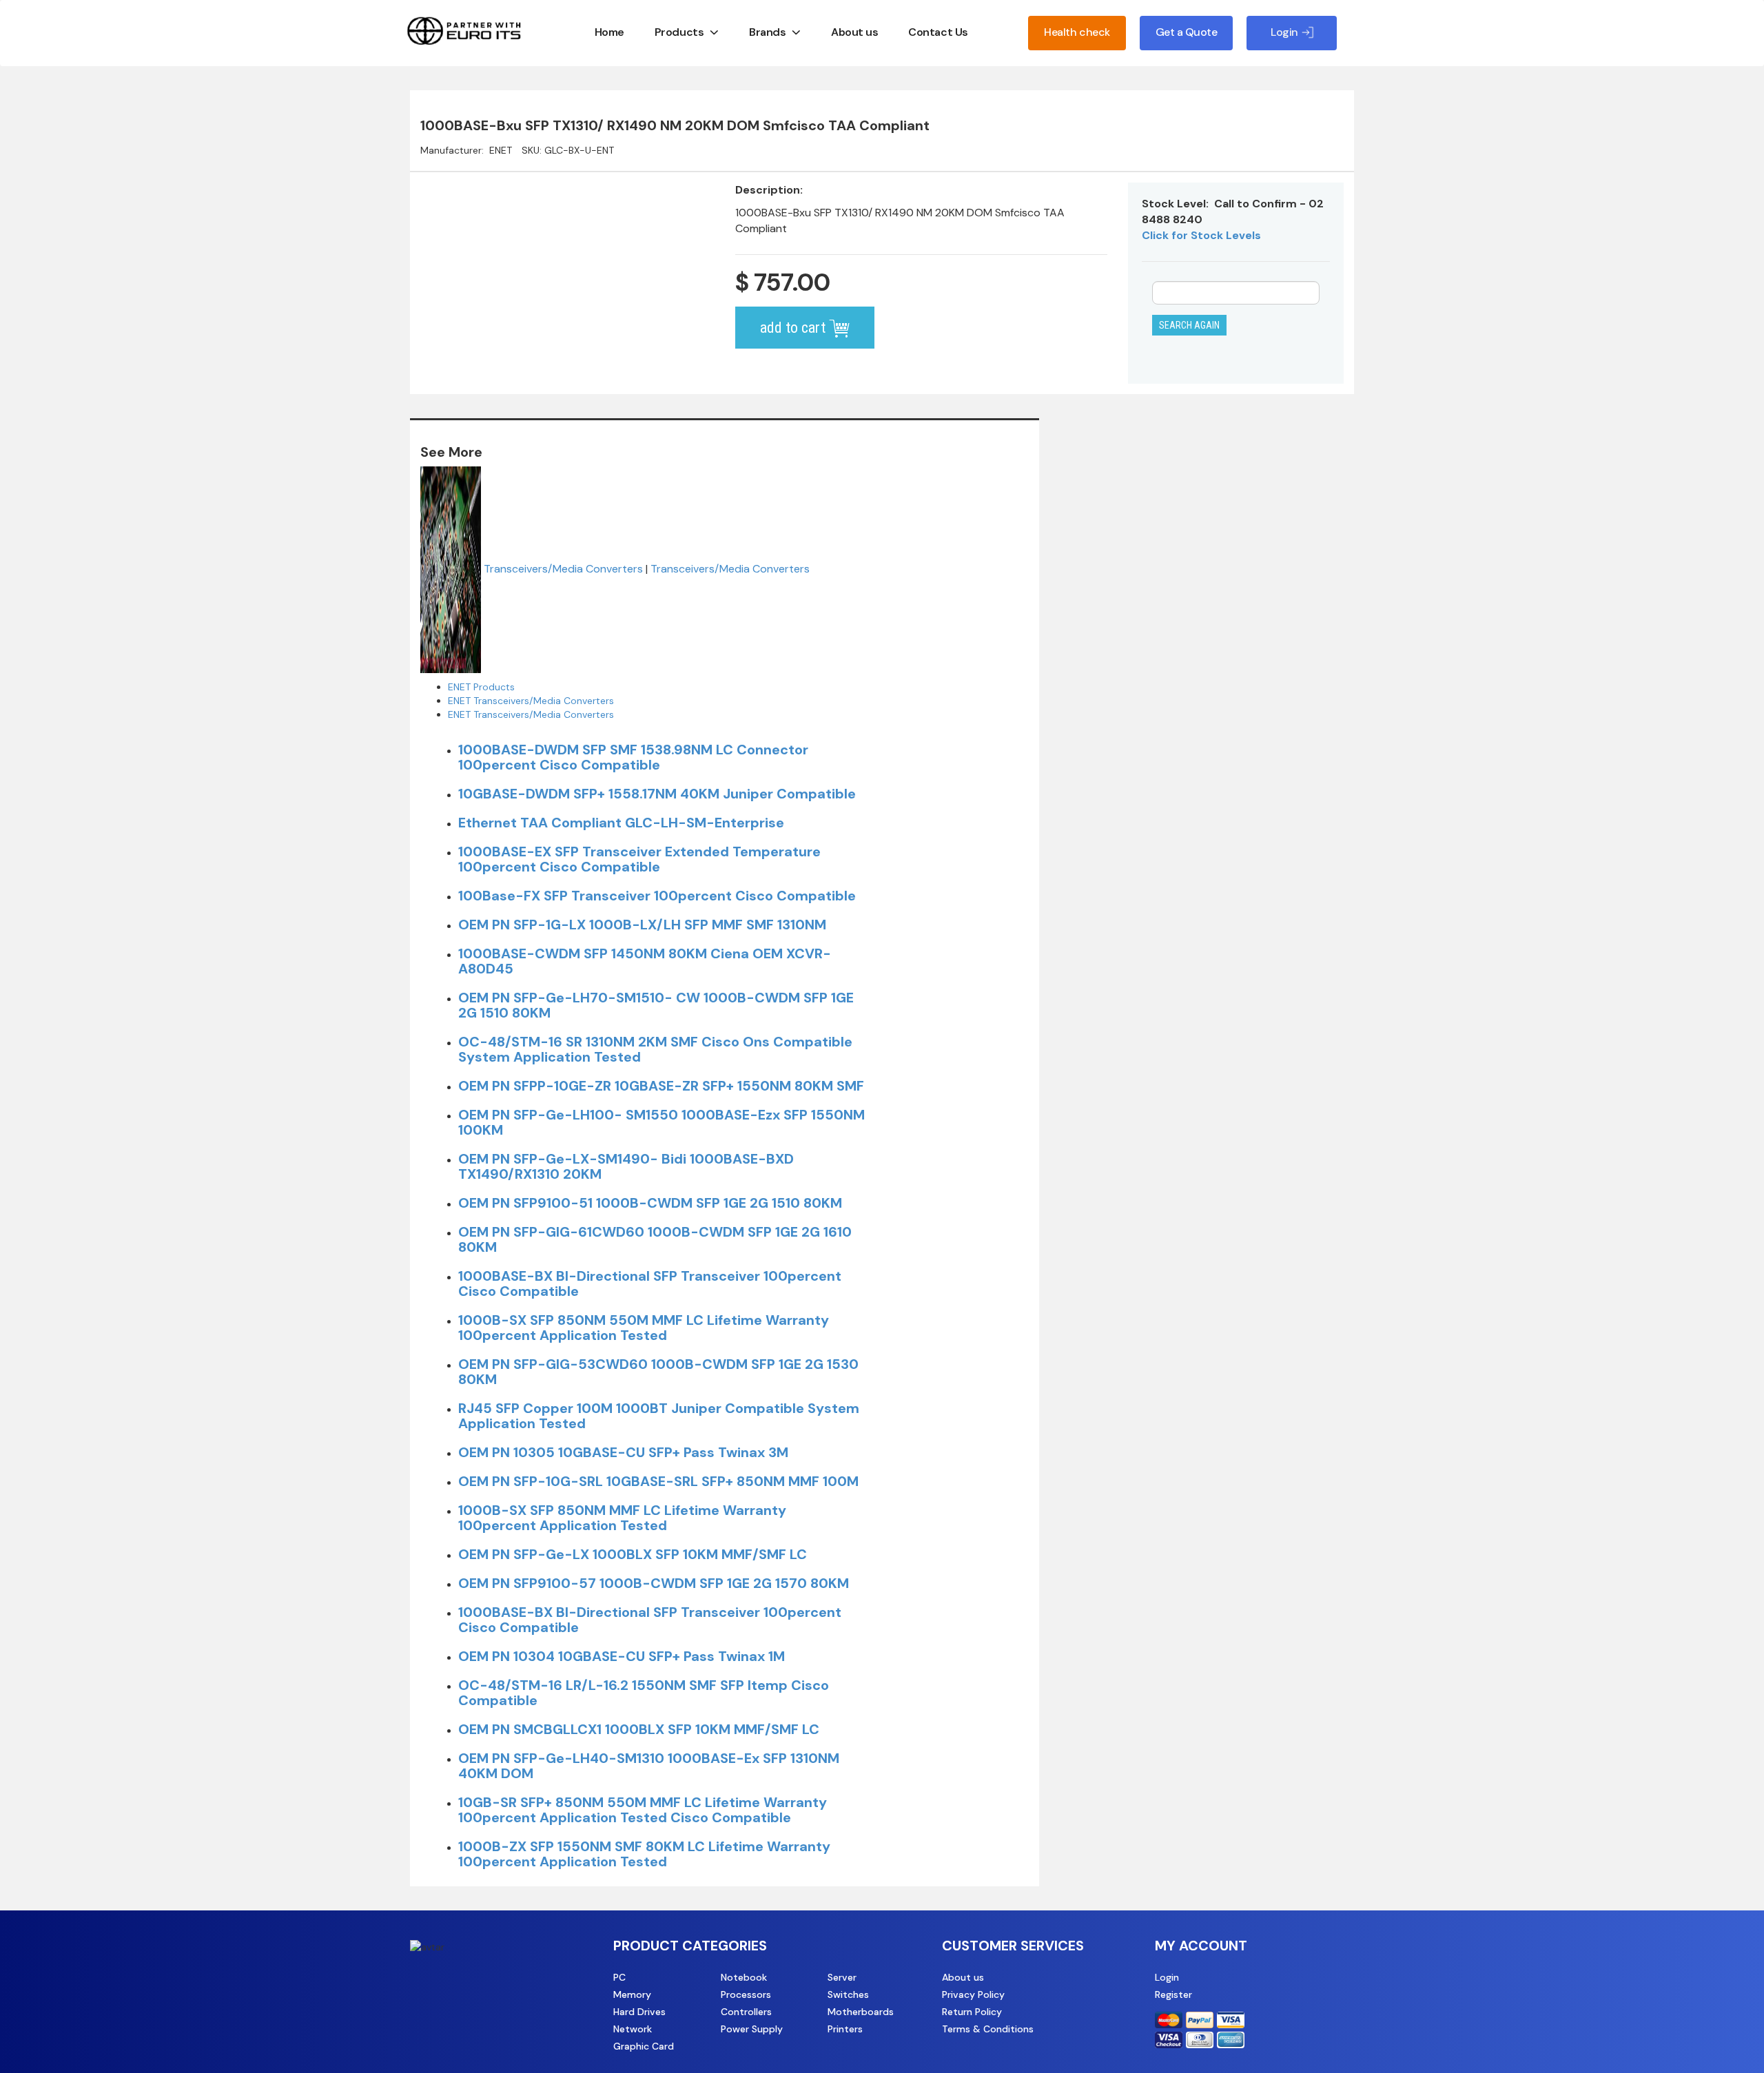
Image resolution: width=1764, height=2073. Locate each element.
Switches (848, 1994)
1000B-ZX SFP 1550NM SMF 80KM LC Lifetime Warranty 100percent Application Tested (644, 1854)
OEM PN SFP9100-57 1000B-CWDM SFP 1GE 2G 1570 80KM (654, 1583)
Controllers (746, 2012)
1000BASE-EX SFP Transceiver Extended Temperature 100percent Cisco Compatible (639, 859)
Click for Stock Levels (1201, 235)
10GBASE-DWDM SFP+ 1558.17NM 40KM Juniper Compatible (657, 794)
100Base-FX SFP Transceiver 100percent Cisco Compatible (657, 896)
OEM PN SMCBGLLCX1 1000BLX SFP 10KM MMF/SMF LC (639, 1729)
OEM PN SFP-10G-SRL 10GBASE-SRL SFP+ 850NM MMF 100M (658, 1481)
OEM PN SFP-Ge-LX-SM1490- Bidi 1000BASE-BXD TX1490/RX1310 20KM (626, 1166)
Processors (746, 1994)
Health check (1077, 32)
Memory (632, 1994)
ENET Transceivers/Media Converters (531, 701)
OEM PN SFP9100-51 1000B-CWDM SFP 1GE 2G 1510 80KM (650, 1203)
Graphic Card (644, 2046)
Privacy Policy (973, 1994)
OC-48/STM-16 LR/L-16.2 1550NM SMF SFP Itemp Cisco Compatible (644, 1693)
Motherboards (861, 2012)
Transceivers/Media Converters (563, 569)
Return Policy (972, 2012)
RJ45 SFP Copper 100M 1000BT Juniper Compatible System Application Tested (659, 1416)
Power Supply (752, 2029)
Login (1167, 1977)
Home (609, 32)
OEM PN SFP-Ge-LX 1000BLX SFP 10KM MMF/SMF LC (633, 1554)
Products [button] (679, 32)
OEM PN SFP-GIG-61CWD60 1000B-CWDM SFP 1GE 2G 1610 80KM (655, 1239)
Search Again (1189, 325)
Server (842, 1977)
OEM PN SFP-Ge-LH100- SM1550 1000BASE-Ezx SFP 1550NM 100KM (661, 1122)
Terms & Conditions (988, 2029)
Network (633, 2029)
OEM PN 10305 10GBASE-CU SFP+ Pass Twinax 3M (623, 1452)
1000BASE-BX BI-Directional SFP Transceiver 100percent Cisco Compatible (650, 1283)
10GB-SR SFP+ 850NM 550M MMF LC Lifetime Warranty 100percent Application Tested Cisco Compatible (643, 1810)
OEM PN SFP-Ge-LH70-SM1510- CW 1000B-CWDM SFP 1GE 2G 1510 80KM (656, 1005)
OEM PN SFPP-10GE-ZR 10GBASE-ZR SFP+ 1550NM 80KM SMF (661, 1086)
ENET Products (481, 687)
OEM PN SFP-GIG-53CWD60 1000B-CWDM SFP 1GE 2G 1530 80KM (658, 1372)
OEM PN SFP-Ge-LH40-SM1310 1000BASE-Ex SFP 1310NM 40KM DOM (649, 1766)
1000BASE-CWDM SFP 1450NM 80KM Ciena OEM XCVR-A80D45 (645, 961)
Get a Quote (1187, 32)
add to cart (794, 328)
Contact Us (938, 32)
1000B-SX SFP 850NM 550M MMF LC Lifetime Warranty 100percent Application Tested (644, 1328)
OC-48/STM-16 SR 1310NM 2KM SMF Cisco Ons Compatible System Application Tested (655, 1049)
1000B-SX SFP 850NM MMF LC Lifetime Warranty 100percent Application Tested (622, 1518)
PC (619, 1977)
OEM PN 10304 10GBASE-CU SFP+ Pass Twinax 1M (622, 1656)
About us (854, 32)
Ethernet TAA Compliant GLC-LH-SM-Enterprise (621, 823)
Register (1173, 1994)
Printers (845, 2029)
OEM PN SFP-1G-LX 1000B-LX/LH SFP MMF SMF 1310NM (642, 925)
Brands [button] (767, 32)
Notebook (744, 1977)
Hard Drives (639, 2012)
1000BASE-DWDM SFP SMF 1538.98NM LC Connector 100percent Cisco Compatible (633, 757)
